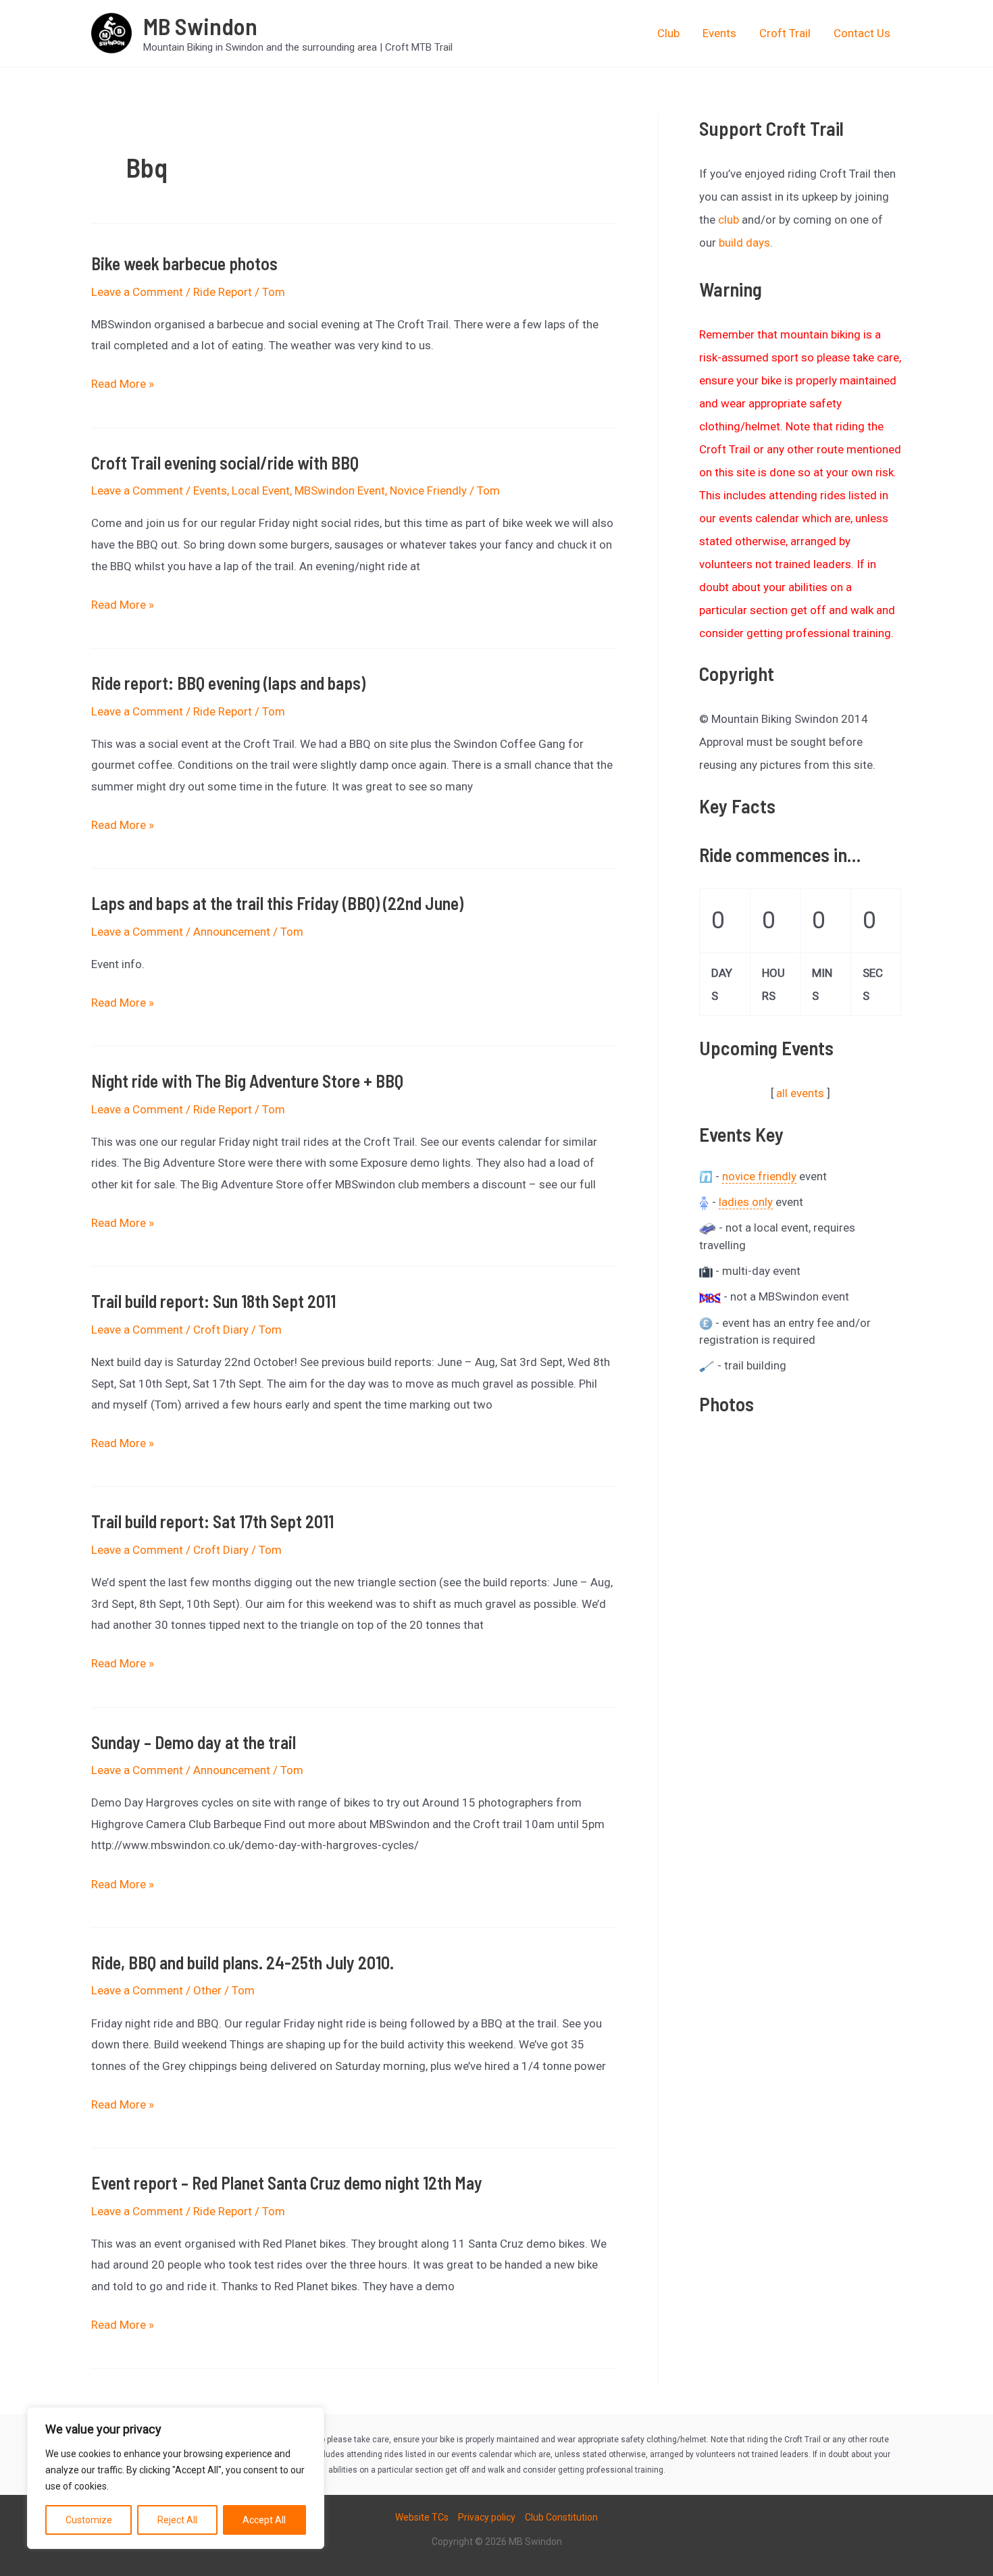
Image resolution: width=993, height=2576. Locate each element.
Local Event (261, 490)
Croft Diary (221, 1330)
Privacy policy (487, 2517)
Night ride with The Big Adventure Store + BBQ (247, 1081)
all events (800, 1093)
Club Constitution (561, 2517)
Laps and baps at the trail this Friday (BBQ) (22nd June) (277, 903)
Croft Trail (785, 33)
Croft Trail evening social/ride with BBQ (225, 462)
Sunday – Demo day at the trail (194, 1742)
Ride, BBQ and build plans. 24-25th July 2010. (243, 1962)
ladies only (746, 1202)
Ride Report (223, 292)
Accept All (264, 2520)
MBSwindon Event (340, 490)
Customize (89, 2520)
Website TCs (422, 2517)
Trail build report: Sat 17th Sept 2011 (212, 1521)
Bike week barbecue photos (184, 263)
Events (719, 33)
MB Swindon (200, 26)
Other (207, 1990)
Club (668, 33)
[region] (176, 2478)
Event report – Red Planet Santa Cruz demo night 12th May (287, 2182)
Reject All (177, 2520)
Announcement (232, 932)
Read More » (123, 386)
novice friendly (759, 1176)
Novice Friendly (428, 490)
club (729, 220)
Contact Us (862, 33)
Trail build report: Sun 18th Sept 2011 (213, 1301)
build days (744, 243)
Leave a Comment (137, 292)
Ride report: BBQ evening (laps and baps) (228, 683)
